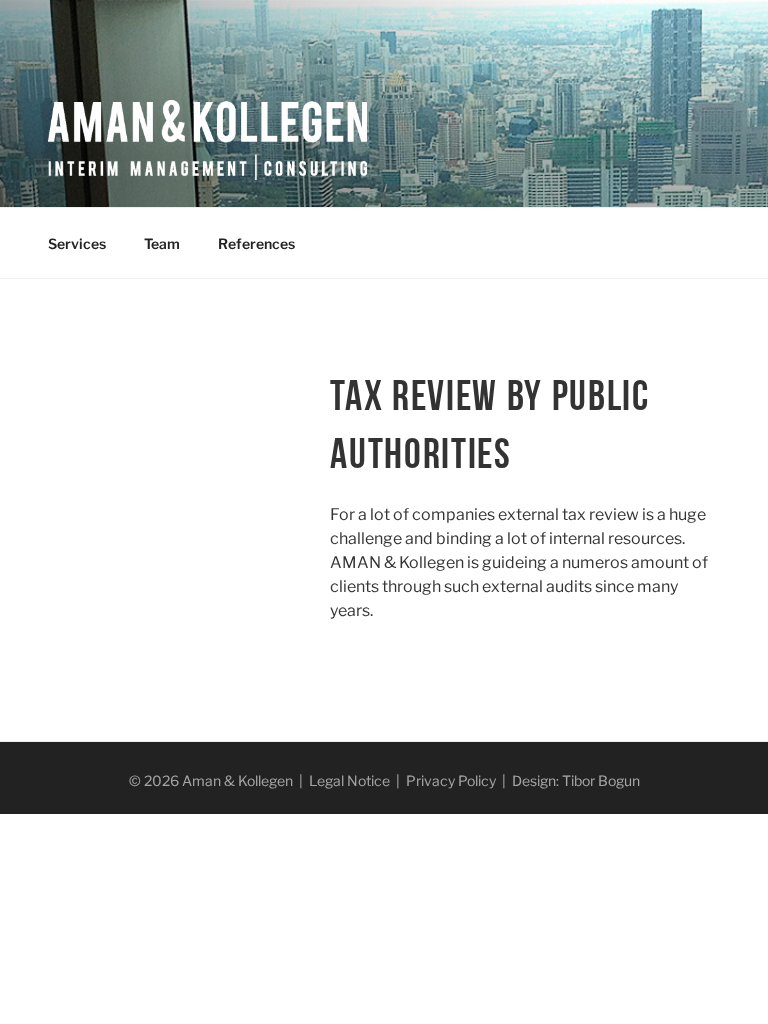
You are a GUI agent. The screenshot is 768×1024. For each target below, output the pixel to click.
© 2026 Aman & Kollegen (211, 780)
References (256, 243)
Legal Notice (349, 780)
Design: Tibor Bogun (576, 780)
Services (77, 243)
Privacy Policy (451, 780)
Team (162, 243)
